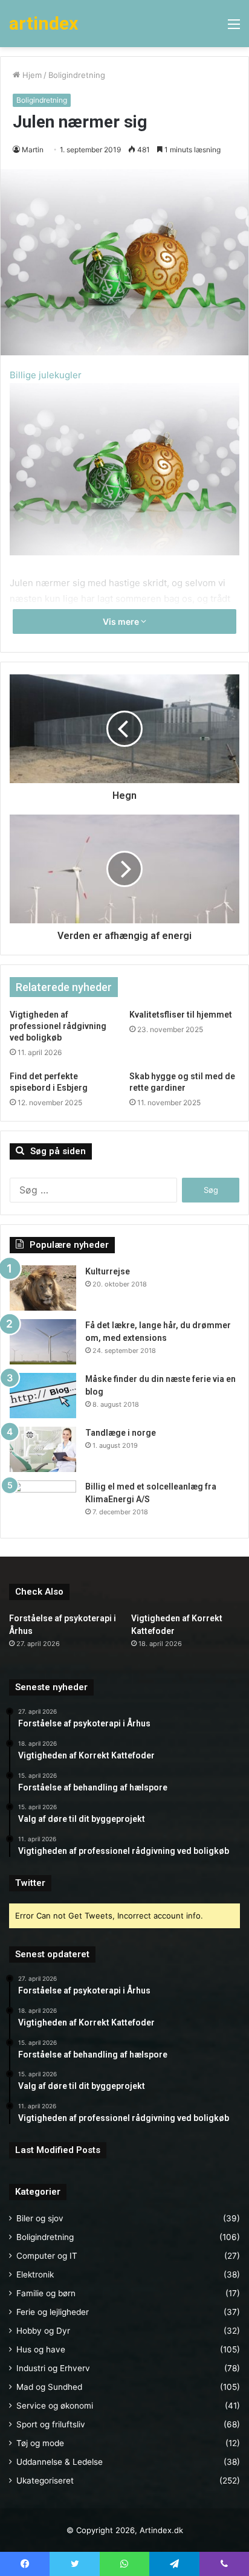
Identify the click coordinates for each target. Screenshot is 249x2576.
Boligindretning (77, 75)
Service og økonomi (55, 2406)
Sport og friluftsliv (51, 2424)
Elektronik (35, 2274)
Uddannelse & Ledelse (60, 2462)
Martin (33, 150)
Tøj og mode (40, 2443)
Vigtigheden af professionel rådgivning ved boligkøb (58, 1026)
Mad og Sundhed (49, 2387)
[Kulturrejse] (43, 1288)
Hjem (31, 75)
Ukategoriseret (45, 2481)
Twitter (30, 1883)
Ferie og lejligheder (53, 2312)
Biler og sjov (40, 2218)
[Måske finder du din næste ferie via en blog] (43, 1396)
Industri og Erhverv (53, 2368)
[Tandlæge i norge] (43, 1449)
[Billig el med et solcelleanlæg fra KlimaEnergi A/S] (43, 1503)
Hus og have (41, 2349)
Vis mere (122, 621)
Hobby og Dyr (43, 2331)
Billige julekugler (46, 375)
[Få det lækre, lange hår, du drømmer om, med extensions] (43, 1342)
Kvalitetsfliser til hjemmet (181, 1015)
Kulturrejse (108, 1271)
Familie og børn (46, 2293)
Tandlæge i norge (121, 1433)
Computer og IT (47, 2256)
